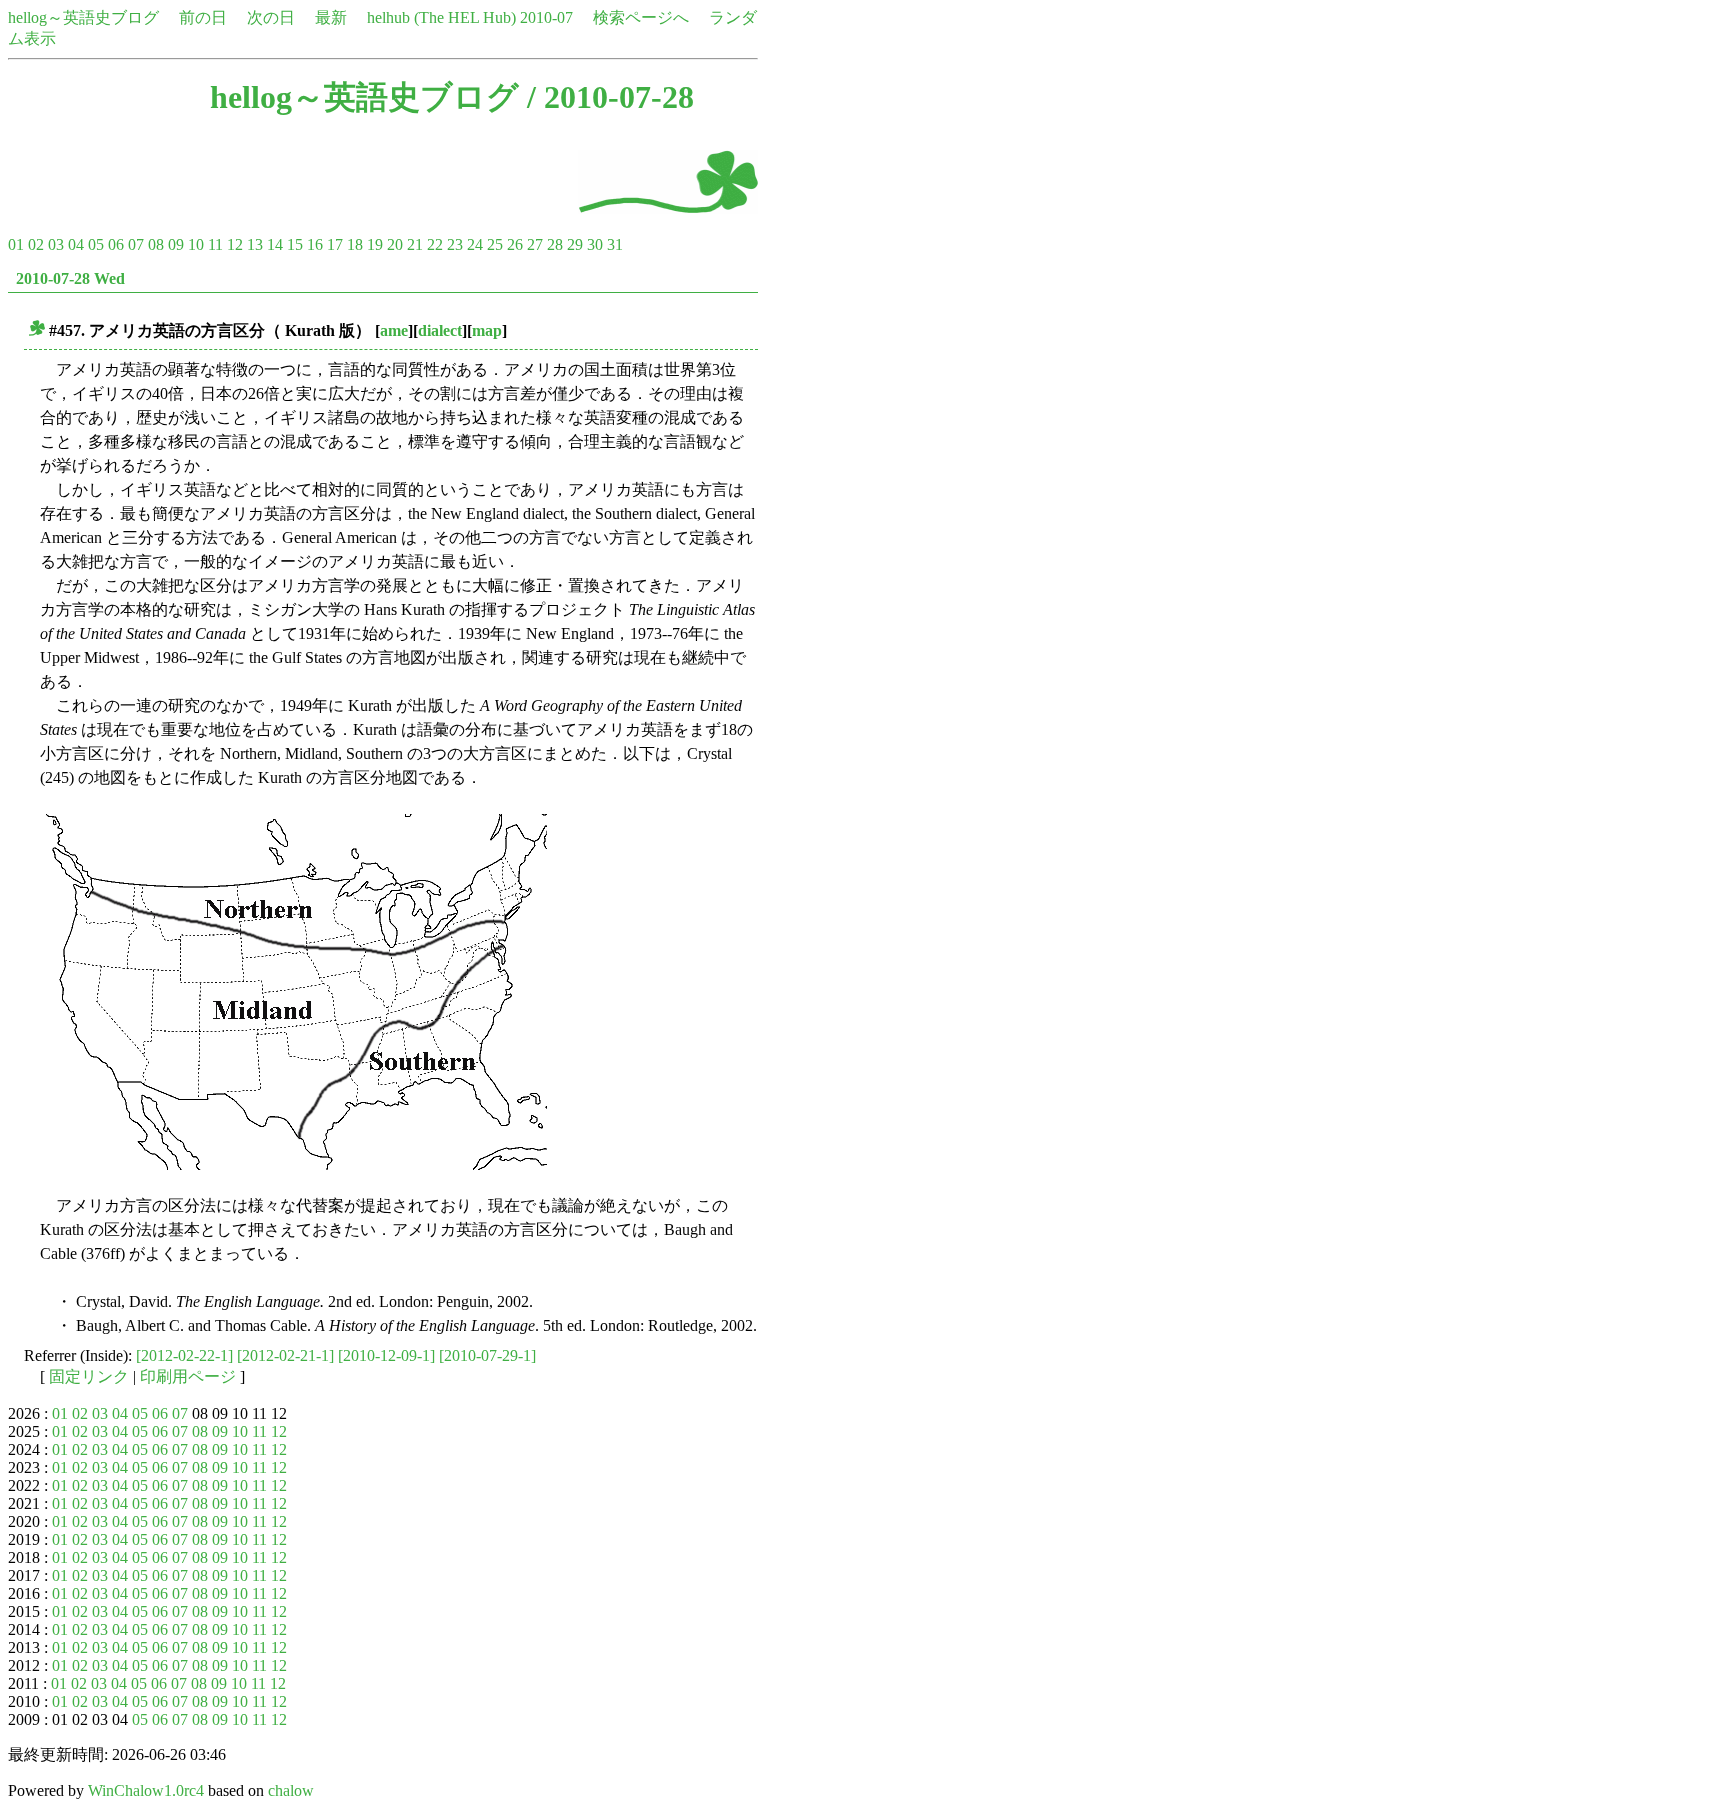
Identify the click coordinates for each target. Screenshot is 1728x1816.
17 (335, 244)
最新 (331, 17)
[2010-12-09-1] (386, 1355)
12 (235, 244)
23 (455, 244)
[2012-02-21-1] (285, 1355)
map (487, 330)
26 (515, 244)
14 (275, 244)
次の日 (271, 17)
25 (495, 244)
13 (255, 244)
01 (16, 244)
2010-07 (546, 17)
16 (315, 244)
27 (535, 244)
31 (615, 244)
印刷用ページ (188, 1376)
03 (56, 244)
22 (435, 244)
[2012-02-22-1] (184, 1355)
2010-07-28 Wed (70, 278)
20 (395, 244)
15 (295, 244)
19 (375, 244)
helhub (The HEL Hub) (441, 17)
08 (156, 244)
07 (136, 244)
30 (595, 244)
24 (475, 244)
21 (415, 244)
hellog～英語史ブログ (83, 17)
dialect (440, 330)
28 (555, 244)
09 (176, 244)
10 (196, 244)
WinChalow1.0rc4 (146, 1790)
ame (394, 330)
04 (76, 244)
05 (96, 244)
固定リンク (89, 1376)
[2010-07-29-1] (487, 1355)
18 (355, 244)
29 (575, 244)
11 (215, 244)
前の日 (203, 17)
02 (36, 244)
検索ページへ (641, 17)
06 (116, 244)
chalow (291, 1790)
